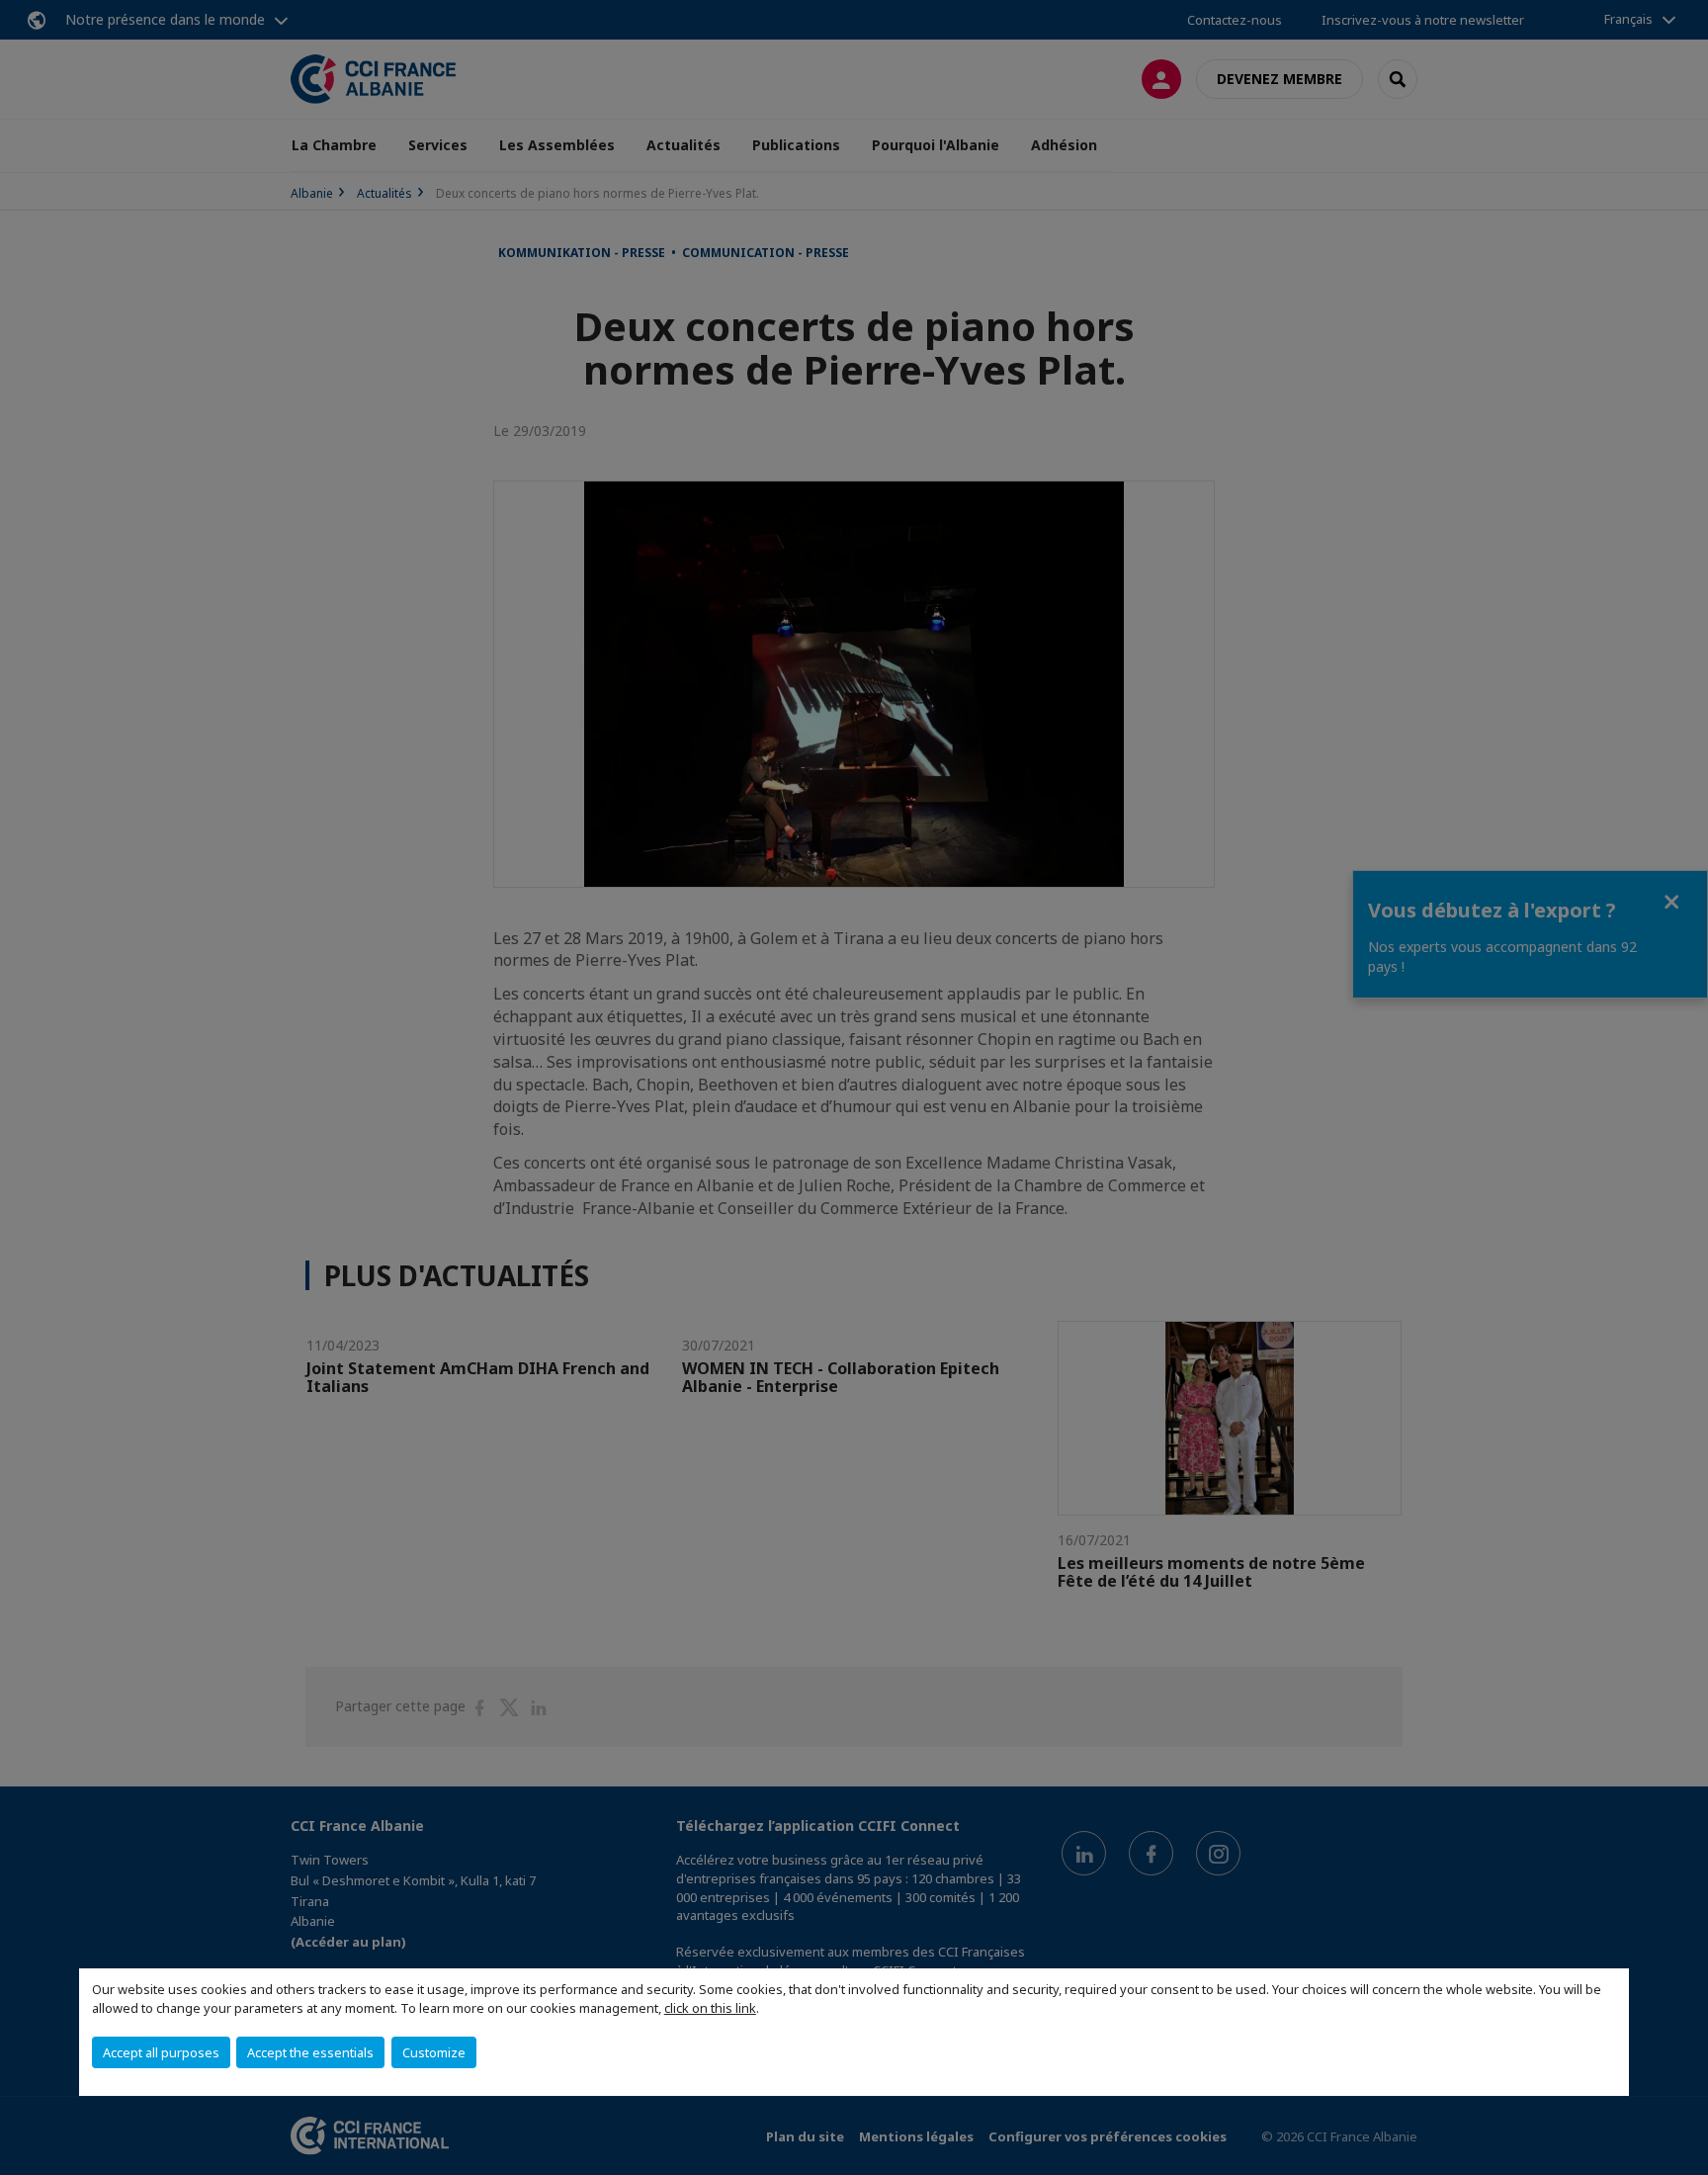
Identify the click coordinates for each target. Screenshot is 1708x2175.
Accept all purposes (161, 2052)
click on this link (710, 2008)
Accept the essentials (310, 2052)
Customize (434, 2052)
